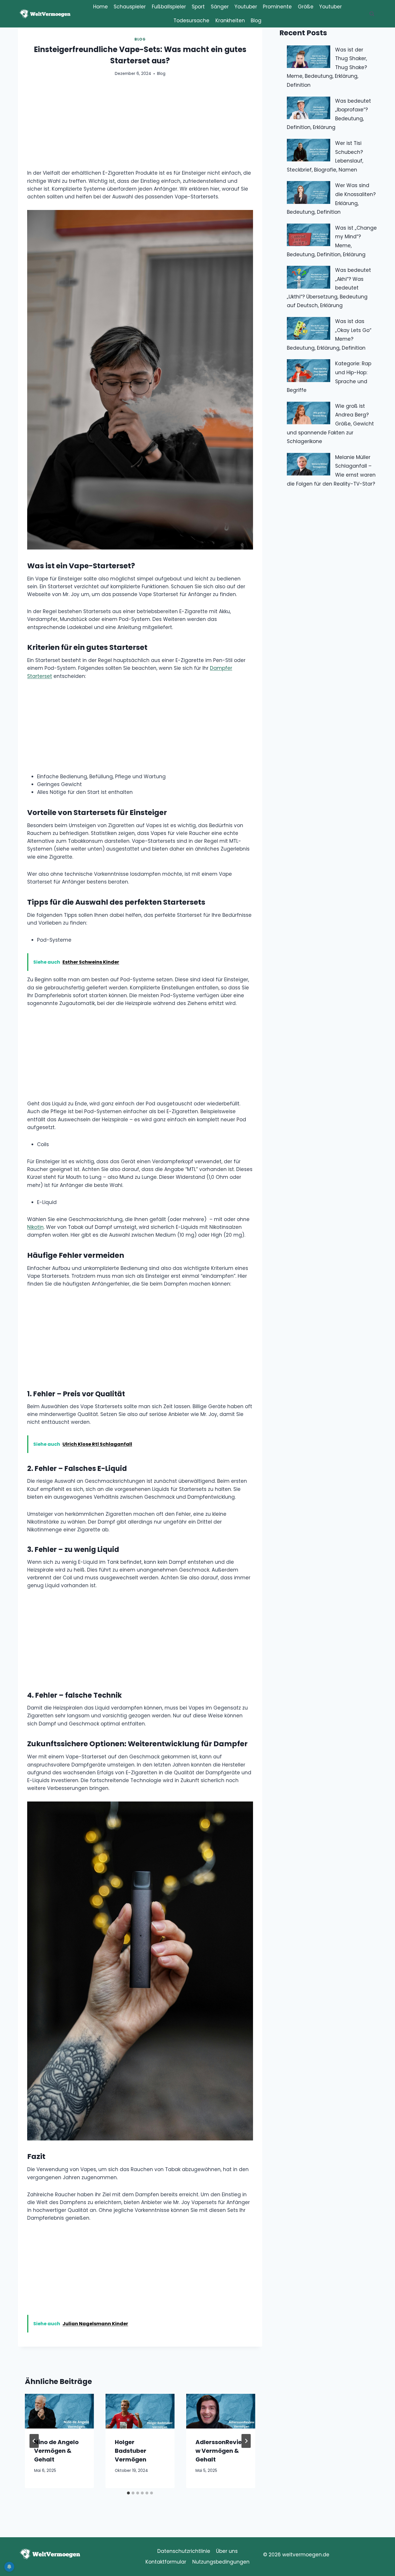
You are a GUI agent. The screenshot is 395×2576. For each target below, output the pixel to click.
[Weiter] (246, 2441)
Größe (306, 7)
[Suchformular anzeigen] (372, 14)
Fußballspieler (169, 7)
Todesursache (191, 21)
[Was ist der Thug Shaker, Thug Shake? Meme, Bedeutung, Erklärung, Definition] (309, 57)
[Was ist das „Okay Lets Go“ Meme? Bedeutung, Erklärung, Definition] (309, 328)
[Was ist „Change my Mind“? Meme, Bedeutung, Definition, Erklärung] (309, 235)
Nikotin (35, 1227)
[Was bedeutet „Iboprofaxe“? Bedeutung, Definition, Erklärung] (309, 108)
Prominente (277, 7)
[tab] (128, 2493)
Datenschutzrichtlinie (184, 2551)
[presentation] (59, 2411)
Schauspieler (130, 7)
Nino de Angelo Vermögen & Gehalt (56, 2451)
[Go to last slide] (34, 2441)
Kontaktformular (166, 2562)
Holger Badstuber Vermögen (131, 2451)
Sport (198, 7)
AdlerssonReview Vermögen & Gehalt (219, 2451)
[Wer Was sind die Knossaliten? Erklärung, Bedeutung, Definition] (309, 192)
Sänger (220, 7)
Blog (256, 21)
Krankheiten (230, 21)
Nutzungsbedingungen (221, 2562)
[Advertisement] (140, 126)
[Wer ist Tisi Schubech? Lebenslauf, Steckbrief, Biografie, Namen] (309, 150)
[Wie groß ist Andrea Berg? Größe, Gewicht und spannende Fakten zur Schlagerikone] (309, 413)
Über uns (227, 2551)
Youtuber (246, 7)
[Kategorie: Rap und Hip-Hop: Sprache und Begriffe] (309, 371)
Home (100, 7)
